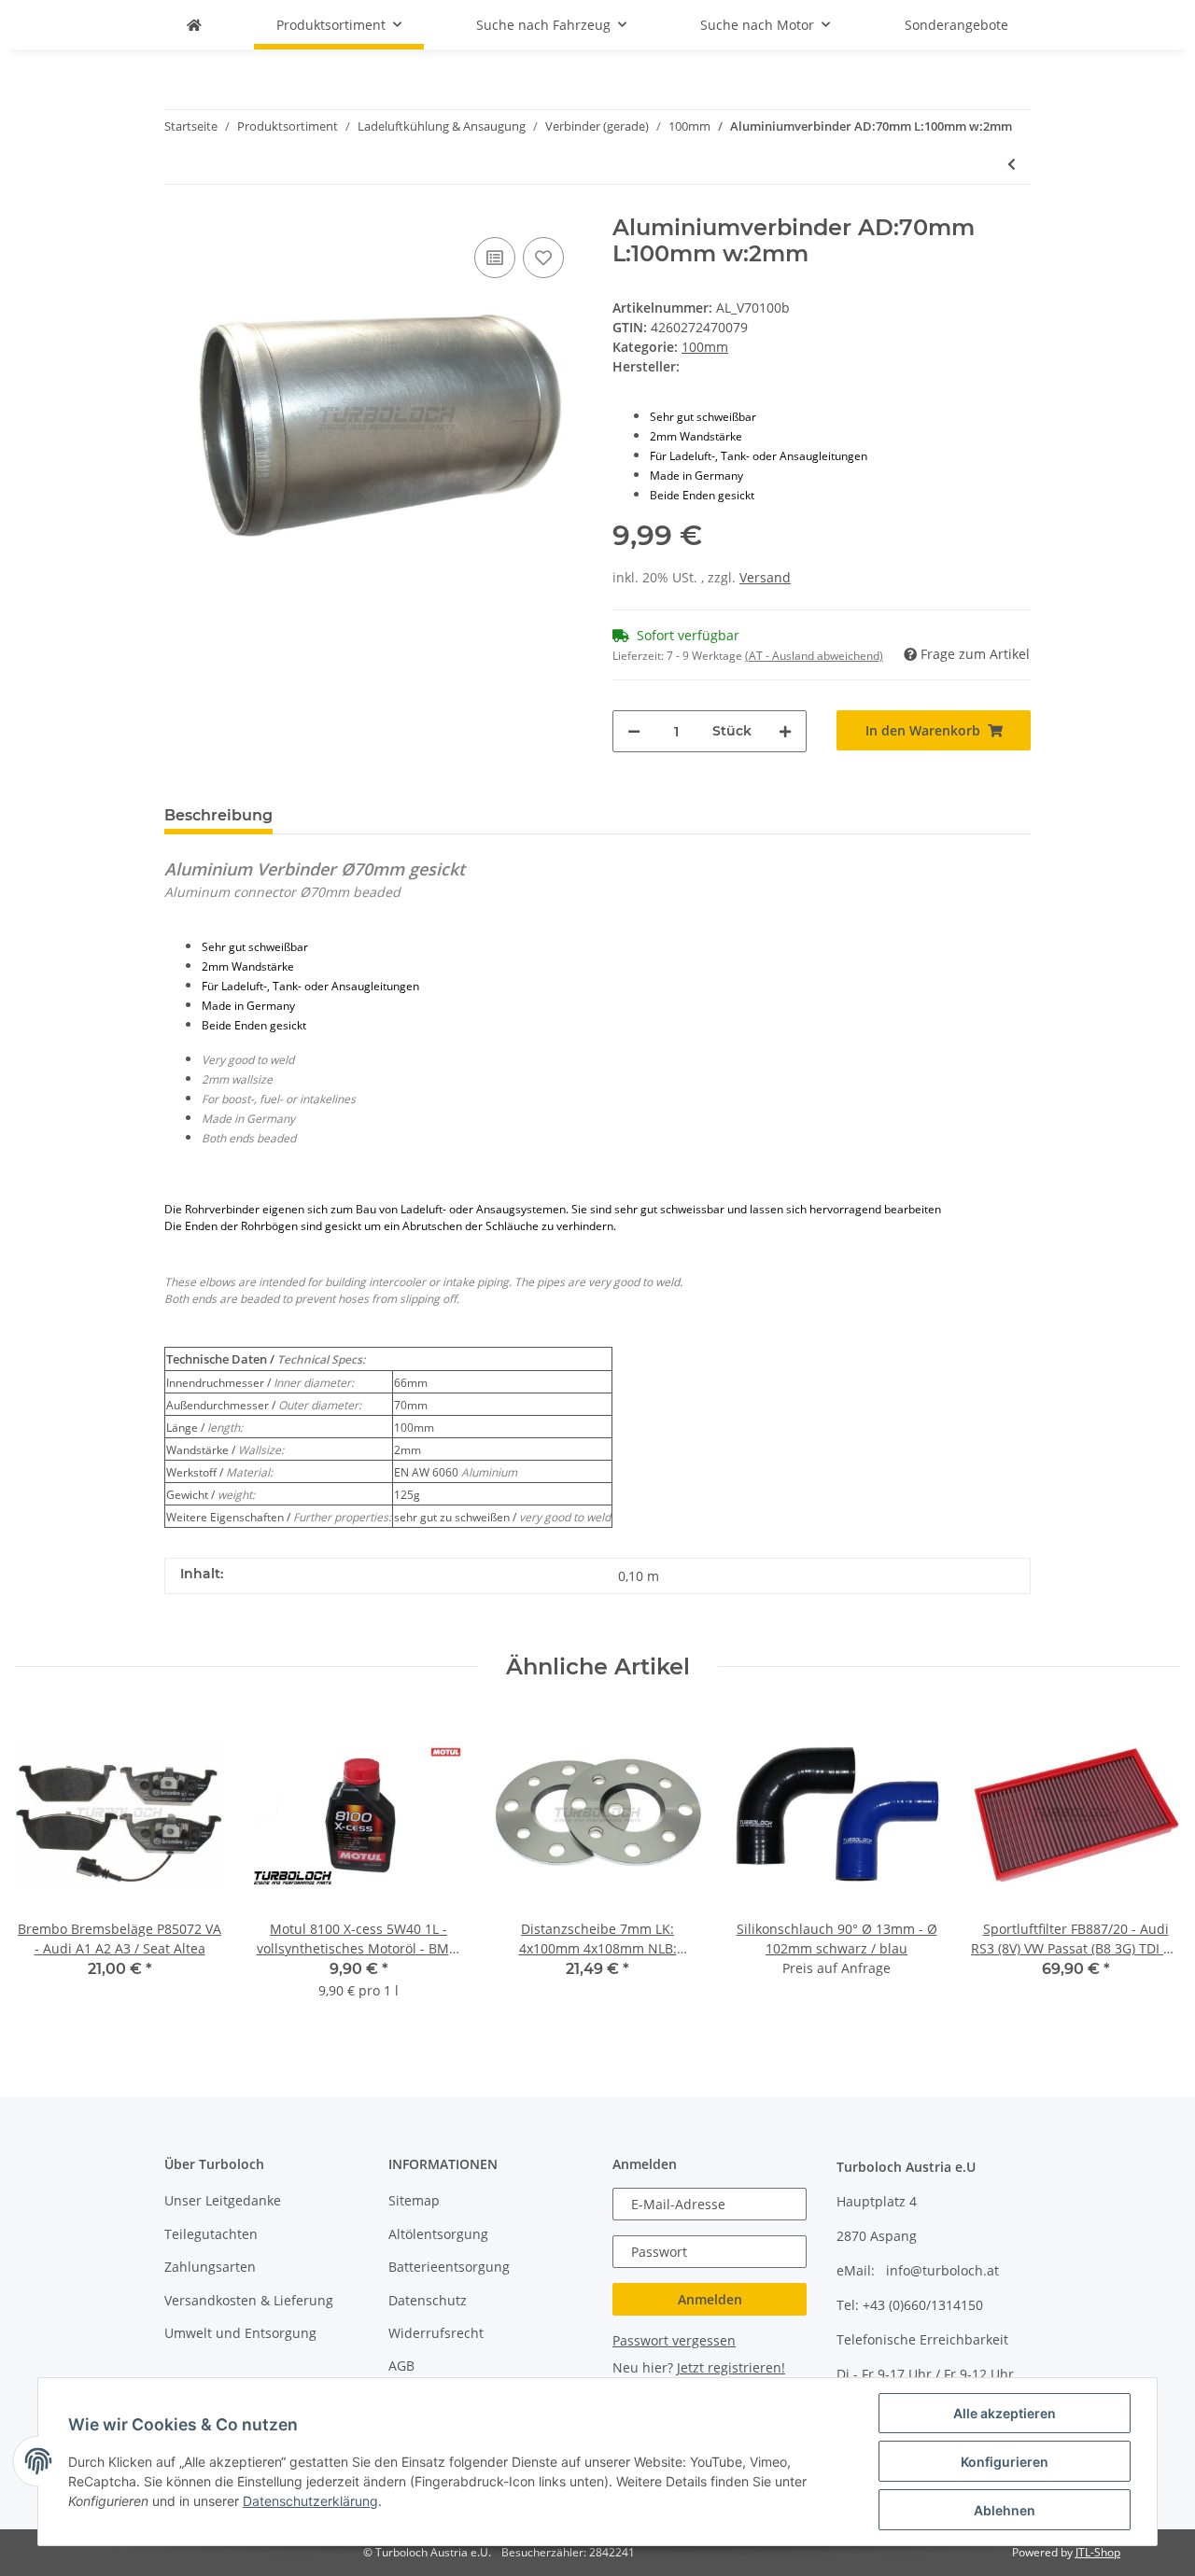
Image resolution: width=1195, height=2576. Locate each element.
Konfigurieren (1005, 2462)
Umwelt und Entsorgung (240, 2333)
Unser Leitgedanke (223, 2200)
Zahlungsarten (210, 2267)
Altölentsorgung (438, 2234)
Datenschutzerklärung (310, 2501)
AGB (401, 2366)
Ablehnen (1005, 2510)
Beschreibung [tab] (218, 815)
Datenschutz (428, 2300)
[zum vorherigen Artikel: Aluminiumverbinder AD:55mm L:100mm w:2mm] (1012, 164)
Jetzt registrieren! (731, 2367)
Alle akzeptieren (1005, 2413)
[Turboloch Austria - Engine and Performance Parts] (194, 25)
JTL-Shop (1098, 2552)
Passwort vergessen (674, 2340)
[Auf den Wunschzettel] (543, 258)
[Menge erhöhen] (785, 731)
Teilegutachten (211, 2234)
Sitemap (414, 2200)
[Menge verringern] (634, 731)
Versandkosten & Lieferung (249, 2300)
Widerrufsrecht (436, 2333)
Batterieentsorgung (449, 2267)
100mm (705, 347)
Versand (765, 577)
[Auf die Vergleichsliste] (495, 258)
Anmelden (710, 2299)
